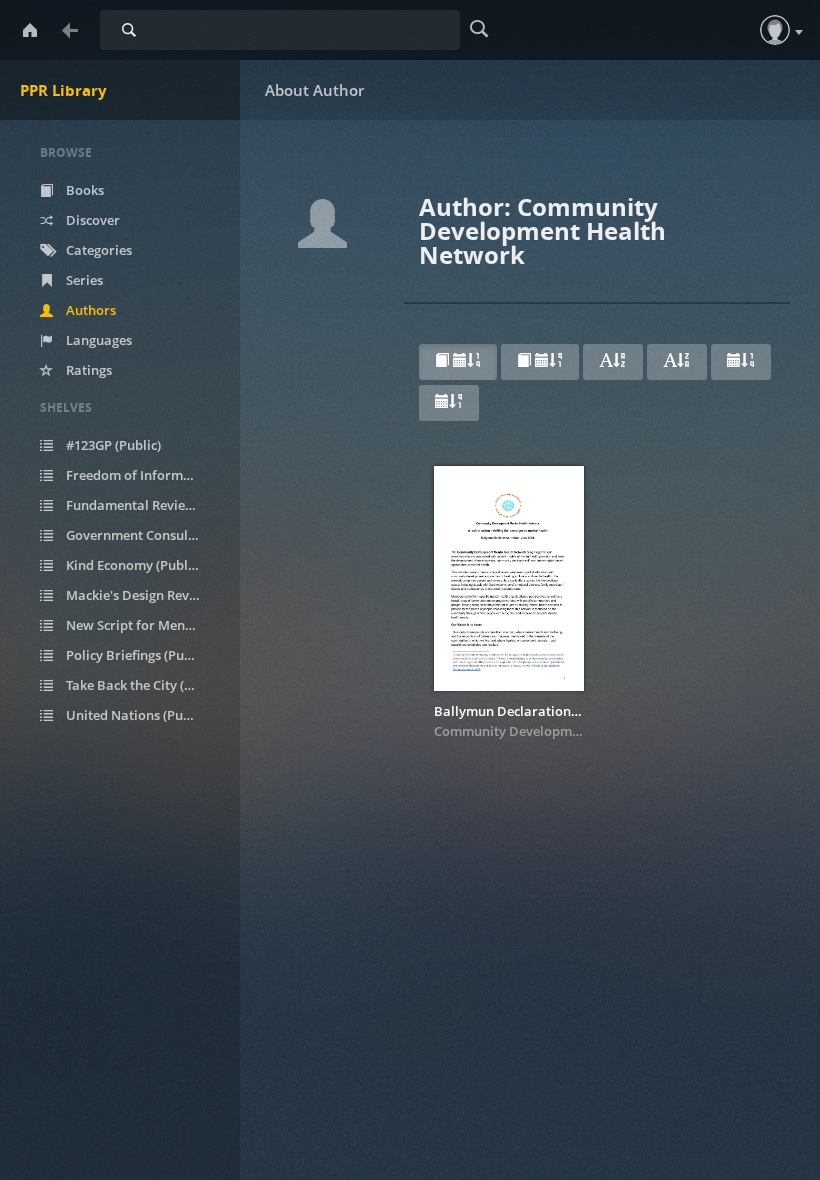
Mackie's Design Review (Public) (144, 595)
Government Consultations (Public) (144, 535)
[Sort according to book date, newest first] (458, 362)
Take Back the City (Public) (144, 685)
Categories (97, 250)
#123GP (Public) (112, 445)
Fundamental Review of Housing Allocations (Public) (144, 505)
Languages (97, 340)
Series (83, 280)
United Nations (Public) (136, 715)
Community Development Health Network (564, 731)
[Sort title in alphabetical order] (613, 362)
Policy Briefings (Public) (136, 655)
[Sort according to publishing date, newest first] (741, 362)
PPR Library (63, 90)
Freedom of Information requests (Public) (144, 475)
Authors (89, 310)
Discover (91, 220)
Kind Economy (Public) (132, 565)
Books (83, 190)
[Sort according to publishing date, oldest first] (449, 403)
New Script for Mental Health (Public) (144, 625)
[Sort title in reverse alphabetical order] (677, 362)
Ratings (87, 370)
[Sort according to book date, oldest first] (540, 362)
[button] (775, 30)
